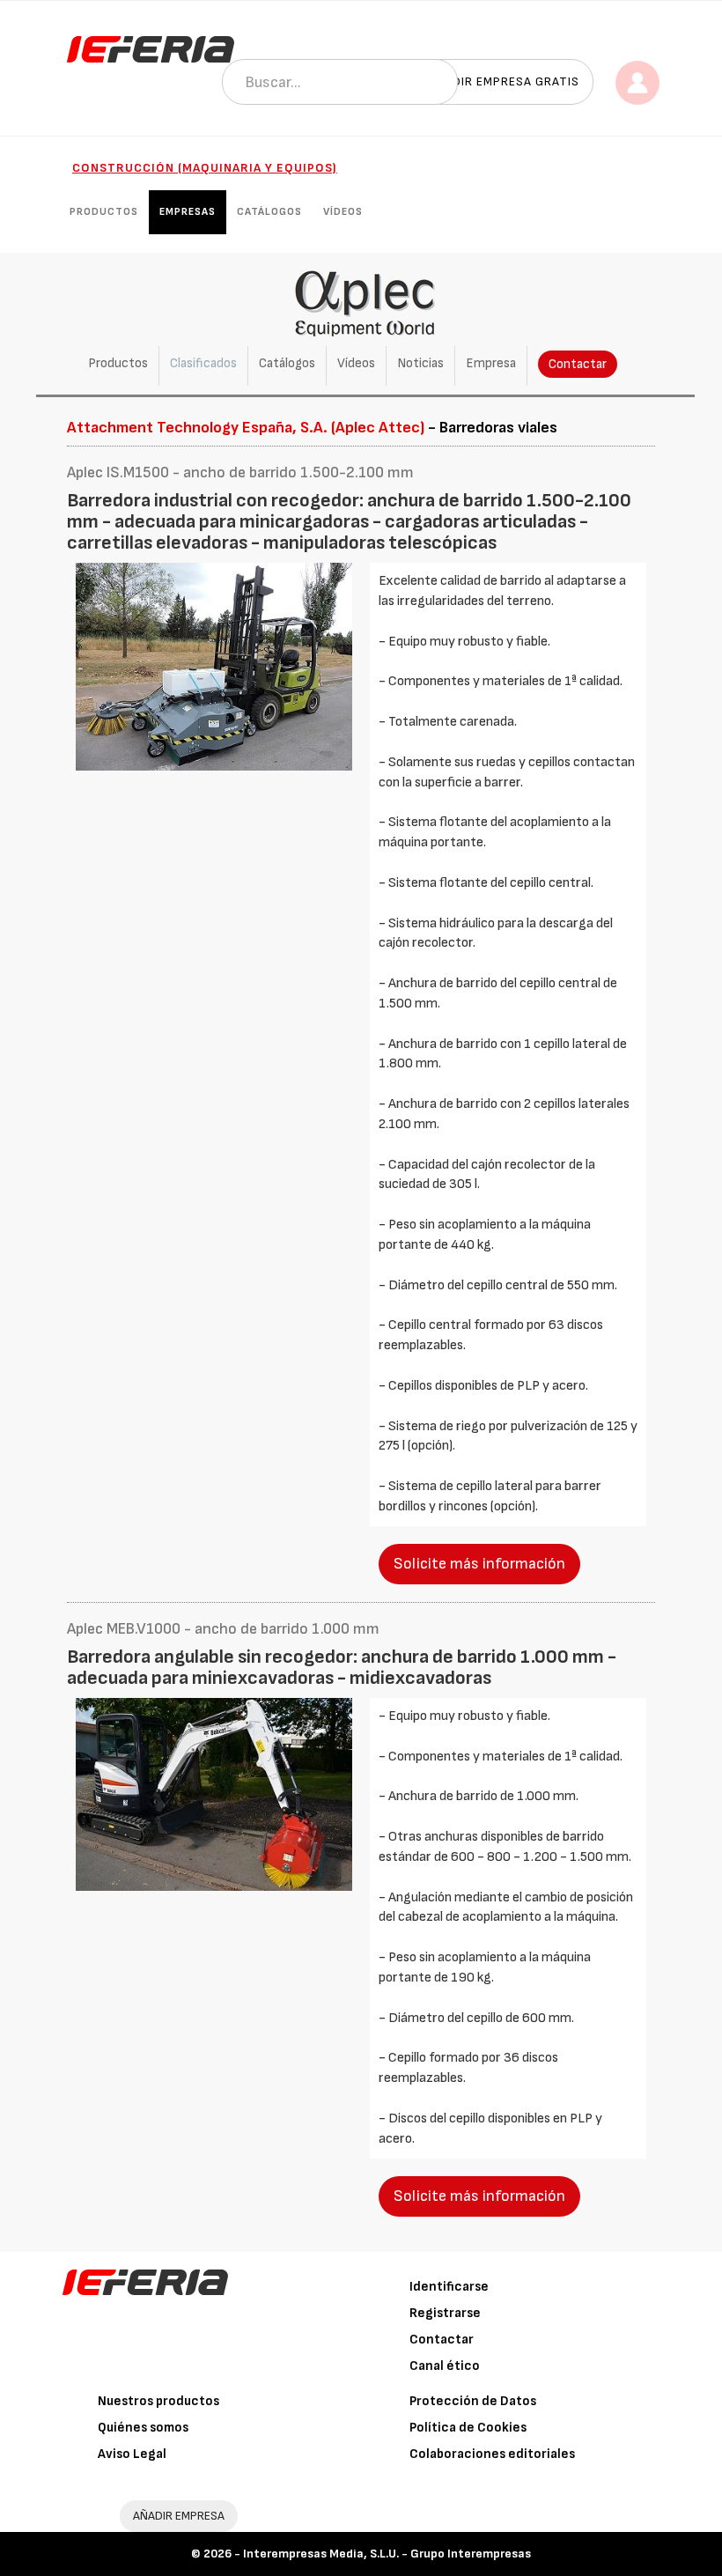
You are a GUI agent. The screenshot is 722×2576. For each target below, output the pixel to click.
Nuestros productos (158, 2401)
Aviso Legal (132, 2454)
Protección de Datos (473, 2401)
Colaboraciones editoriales (492, 2454)
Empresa (491, 363)
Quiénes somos (143, 2428)
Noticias (420, 363)
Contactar (578, 364)
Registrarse (445, 2313)
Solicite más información (479, 1564)
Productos (104, 212)
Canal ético (445, 2366)
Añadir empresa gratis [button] (504, 81)
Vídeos (343, 212)
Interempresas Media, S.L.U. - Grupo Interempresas (387, 2554)
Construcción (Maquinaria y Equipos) (205, 168)
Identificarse (449, 2287)
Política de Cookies (468, 2428)
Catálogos (269, 212)
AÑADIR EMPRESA (179, 2516)
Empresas (188, 212)
